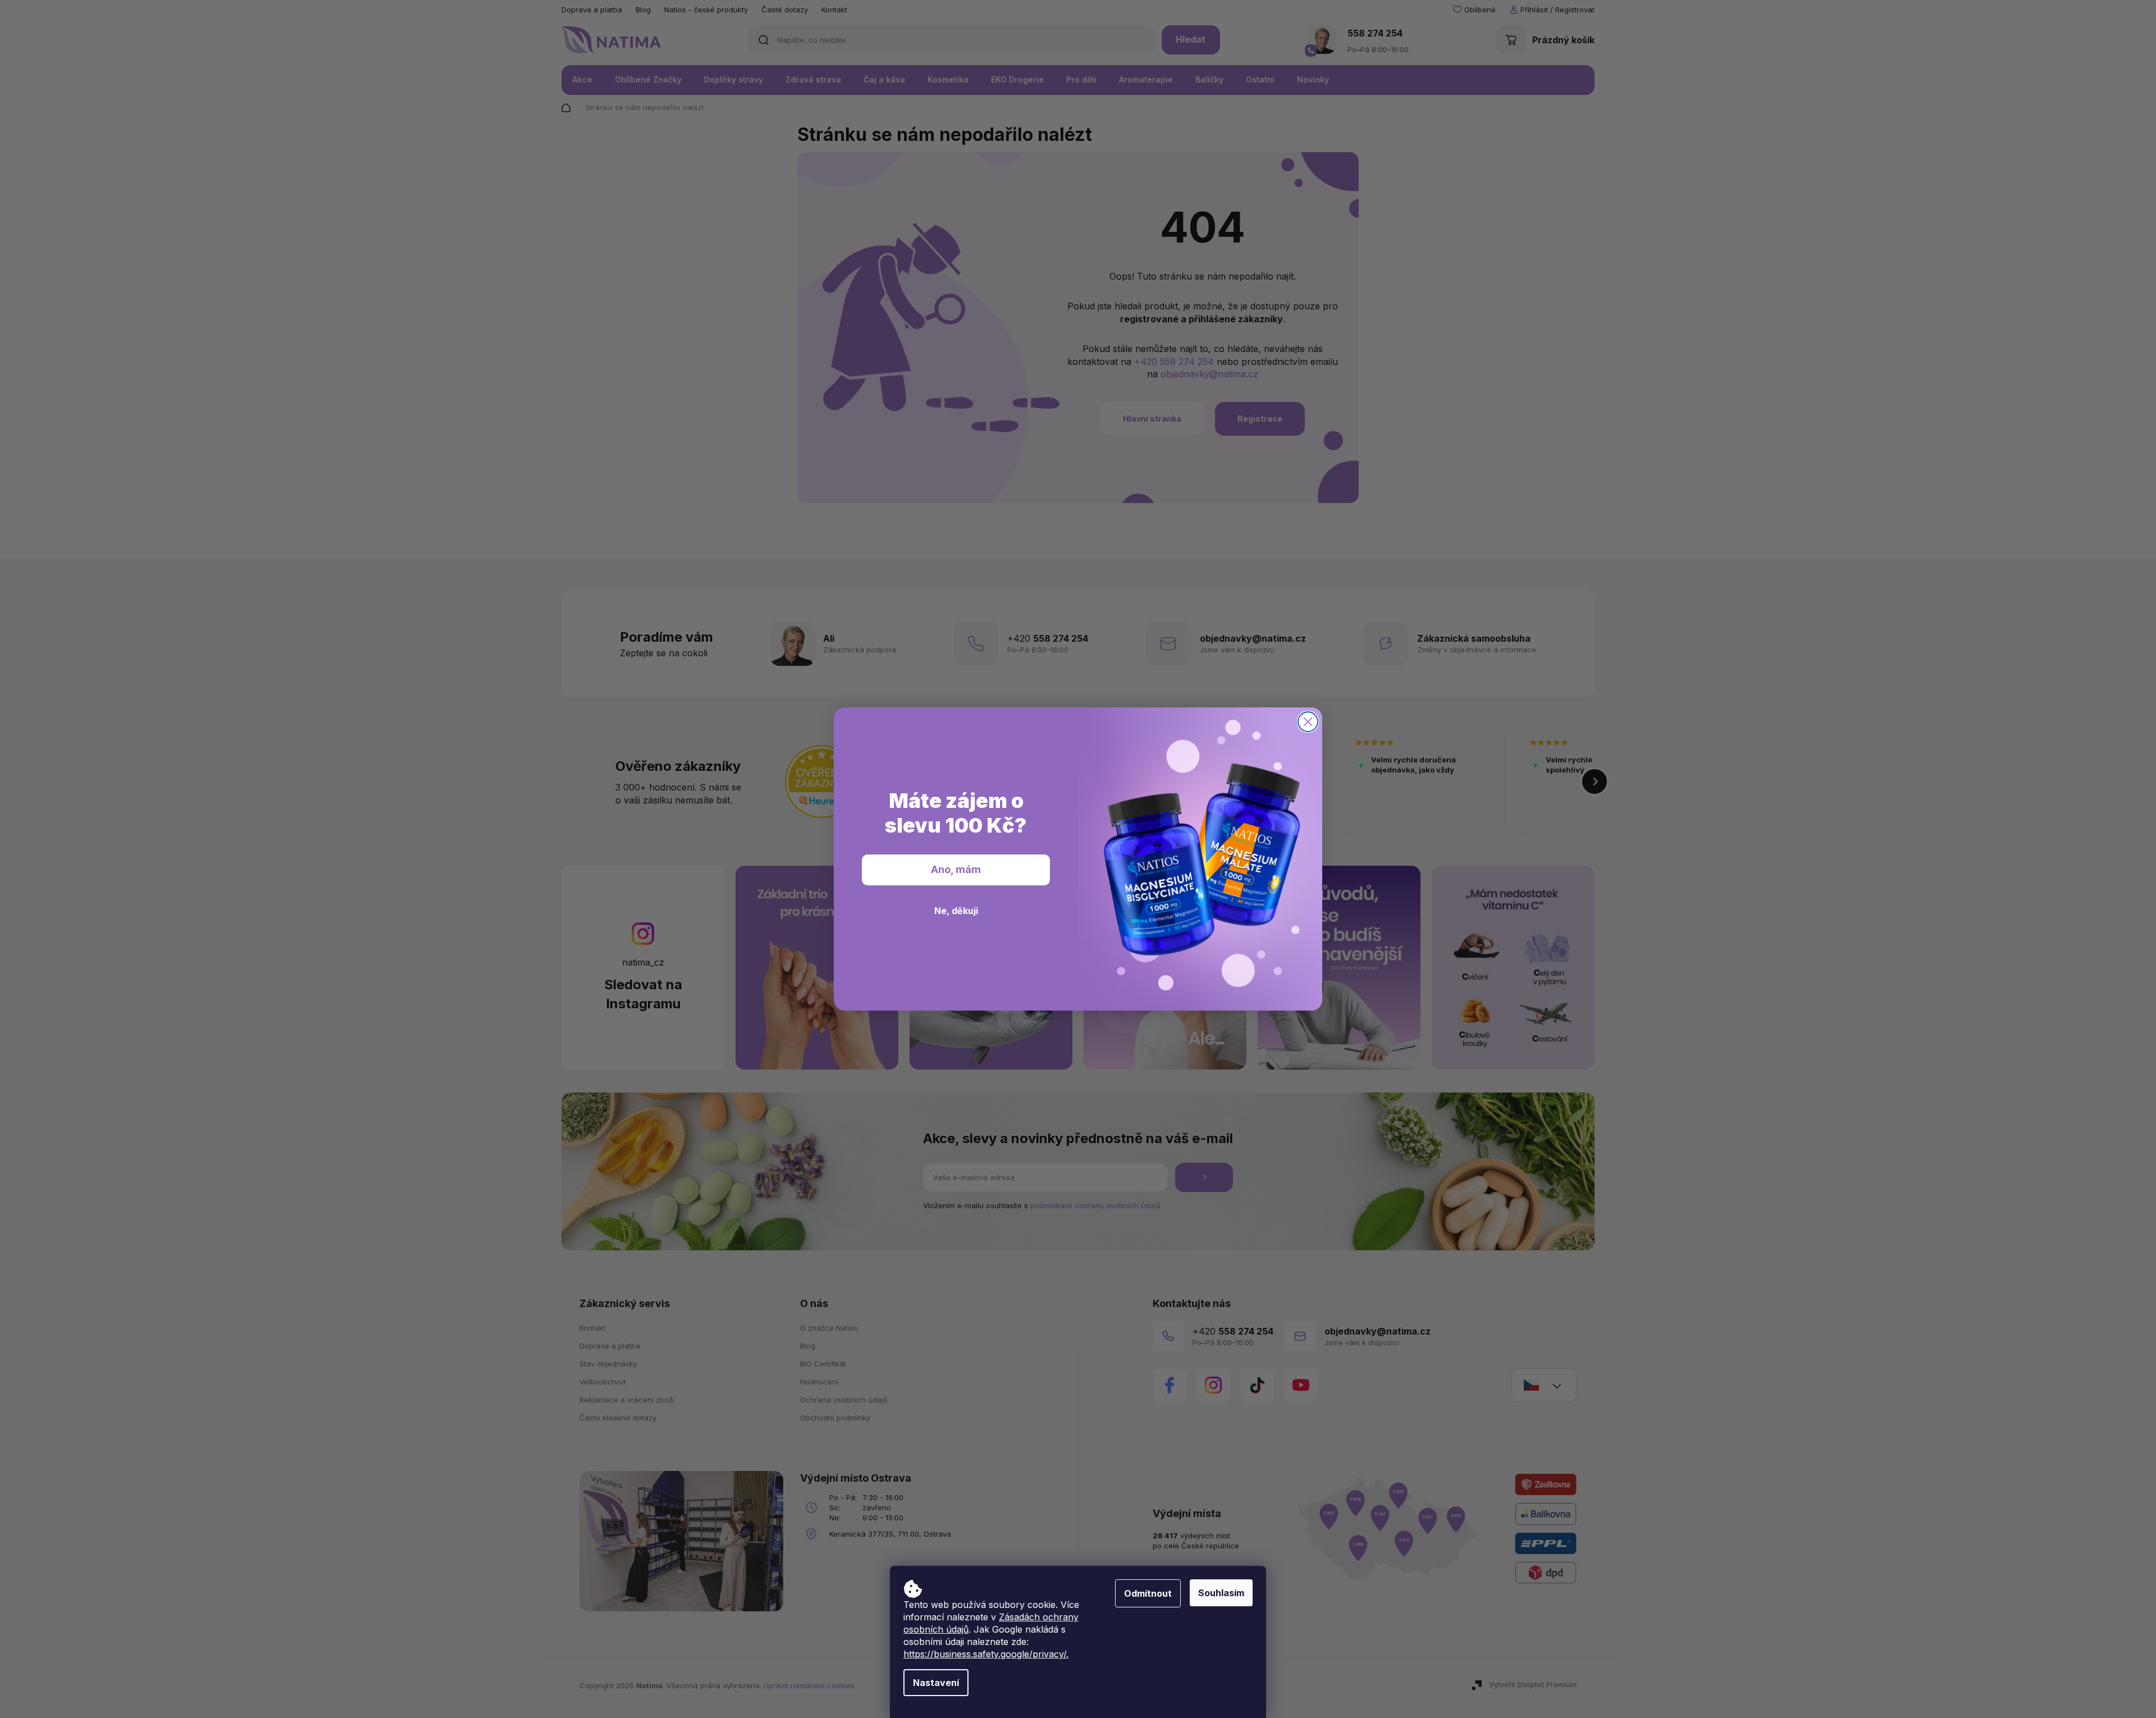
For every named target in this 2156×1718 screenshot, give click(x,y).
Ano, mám (956, 869)
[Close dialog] (1308, 722)
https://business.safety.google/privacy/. (986, 1654)
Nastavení (936, 1683)
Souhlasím (1221, 1593)
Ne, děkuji (956, 911)
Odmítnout (1148, 1593)
